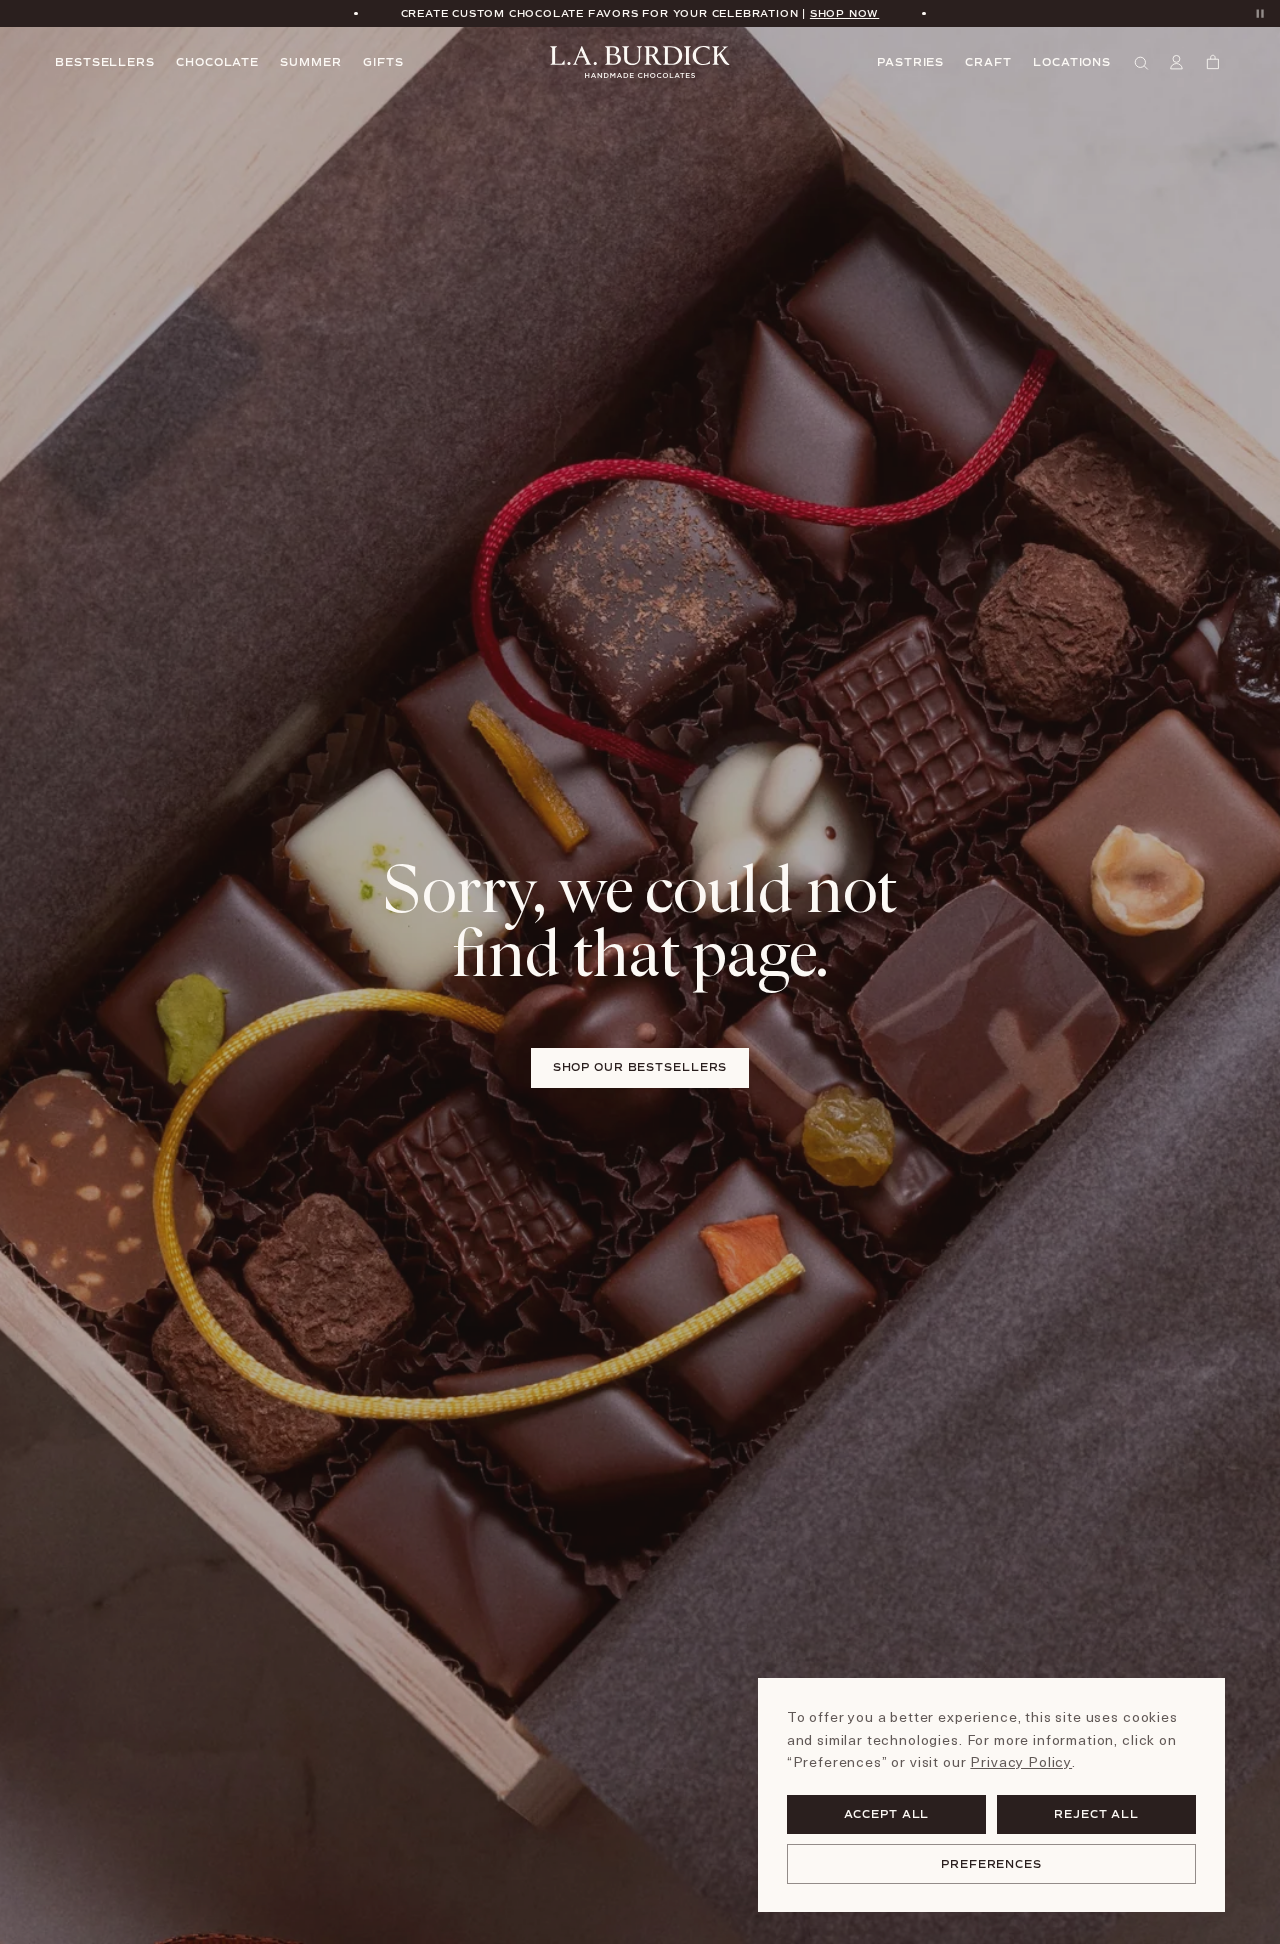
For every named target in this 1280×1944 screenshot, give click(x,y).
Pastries (910, 62)
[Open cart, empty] (1214, 62)
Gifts (383, 62)
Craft (988, 62)
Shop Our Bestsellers (640, 1067)
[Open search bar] (1142, 62)
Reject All (1096, 1814)
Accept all (887, 1814)
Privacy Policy (1021, 1761)
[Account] (1178, 62)
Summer (310, 62)
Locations (1072, 62)
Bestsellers (105, 62)
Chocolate (217, 62)
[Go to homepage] (640, 62)
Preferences (991, 1864)
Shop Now (844, 13)
